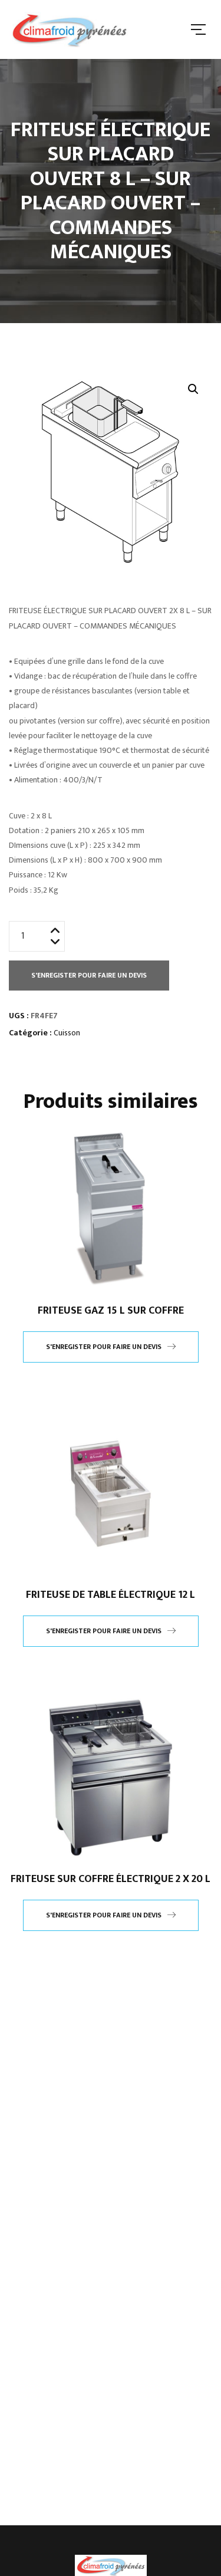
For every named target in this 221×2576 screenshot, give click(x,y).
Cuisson (67, 1033)
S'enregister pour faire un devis (89, 975)
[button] (193, 389)
